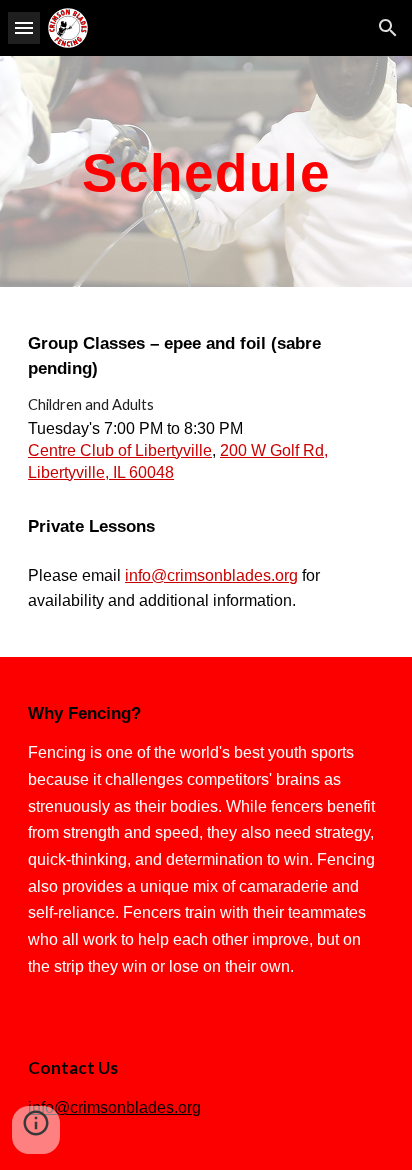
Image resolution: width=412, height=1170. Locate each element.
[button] (24, 27)
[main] (206, 171)
